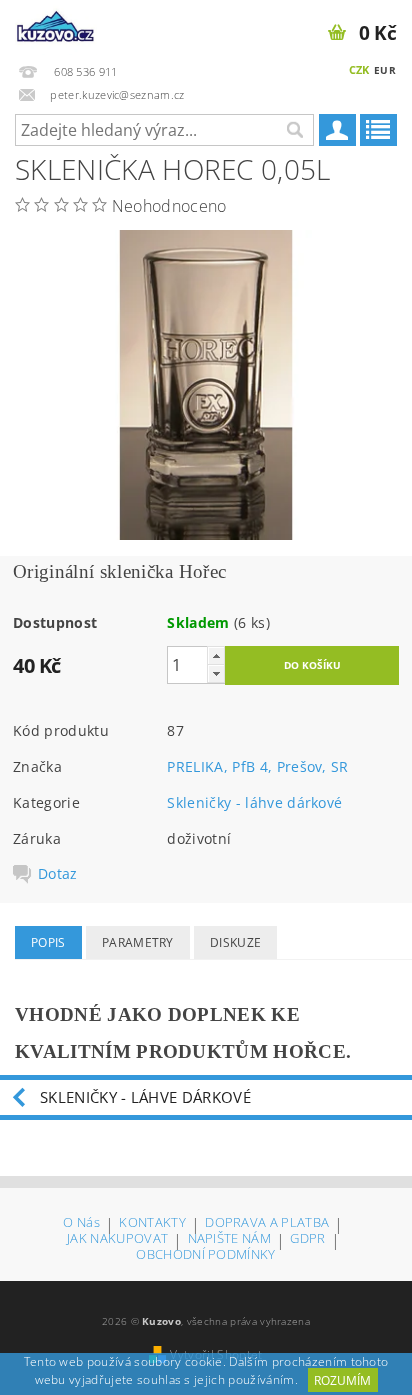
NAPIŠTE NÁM (230, 1239)
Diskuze (235, 942)
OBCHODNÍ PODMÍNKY (205, 1254)
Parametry (138, 942)
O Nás (81, 1223)
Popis (48, 942)
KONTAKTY (152, 1223)
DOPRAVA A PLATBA (267, 1223)
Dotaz (58, 874)
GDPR (307, 1239)
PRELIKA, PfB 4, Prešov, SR (257, 766)
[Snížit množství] (216, 673)
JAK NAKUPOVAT (117, 1239)
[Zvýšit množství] (216, 655)
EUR (385, 70)
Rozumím (342, 1380)
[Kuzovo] (56, 26)
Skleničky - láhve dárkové (254, 802)
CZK (359, 69)
